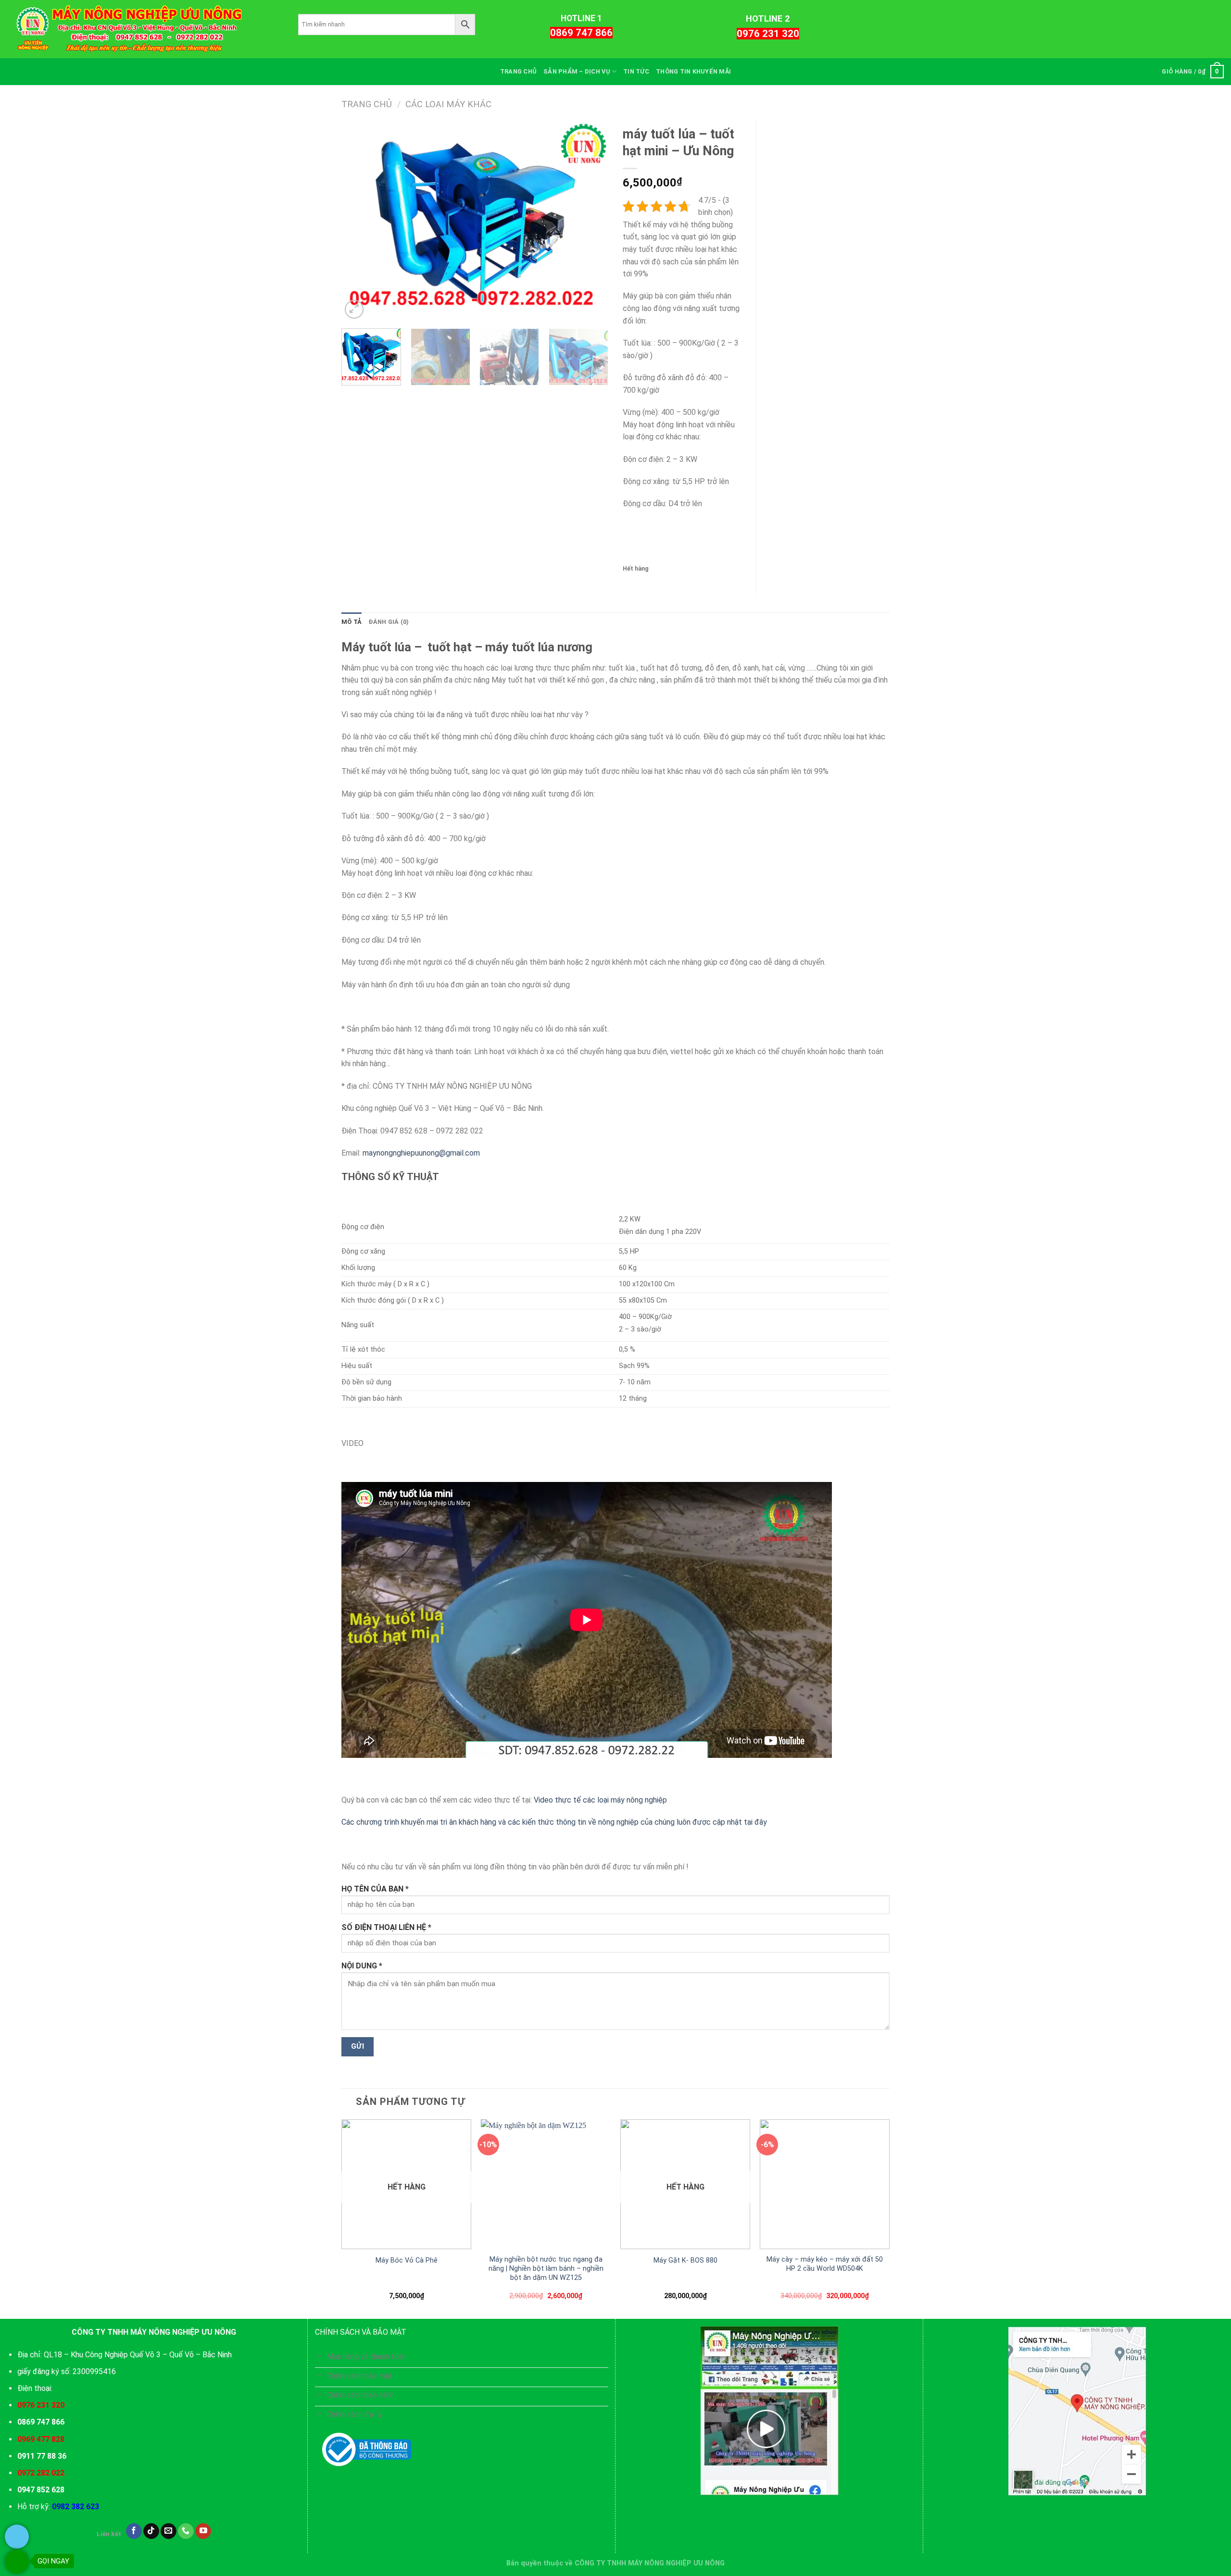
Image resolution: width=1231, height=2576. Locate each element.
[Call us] (186, 2531)
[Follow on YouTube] (203, 2531)
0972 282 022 (41, 2473)
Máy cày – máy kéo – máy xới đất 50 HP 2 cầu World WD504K (825, 2264)
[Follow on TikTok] (151, 2531)
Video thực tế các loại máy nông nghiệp (600, 1800)
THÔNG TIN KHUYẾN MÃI (693, 71)
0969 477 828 (41, 2439)
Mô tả (352, 622)
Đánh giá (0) (389, 622)
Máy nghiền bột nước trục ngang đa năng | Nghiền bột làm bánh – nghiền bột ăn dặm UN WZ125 (546, 2268)
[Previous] (359, 221)
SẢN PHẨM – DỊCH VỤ (577, 71)
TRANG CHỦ (518, 71)
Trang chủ (367, 104)
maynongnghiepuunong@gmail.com (421, 1153)
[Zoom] (354, 309)
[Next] (591, 221)
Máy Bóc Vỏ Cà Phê (407, 2260)
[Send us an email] (169, 2531)
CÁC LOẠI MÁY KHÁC (448, 104)
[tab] (352, 622)
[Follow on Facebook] (134, 2531)
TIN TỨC (636, 71)
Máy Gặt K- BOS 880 (685, 2260)
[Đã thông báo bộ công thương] (367, 2450)
